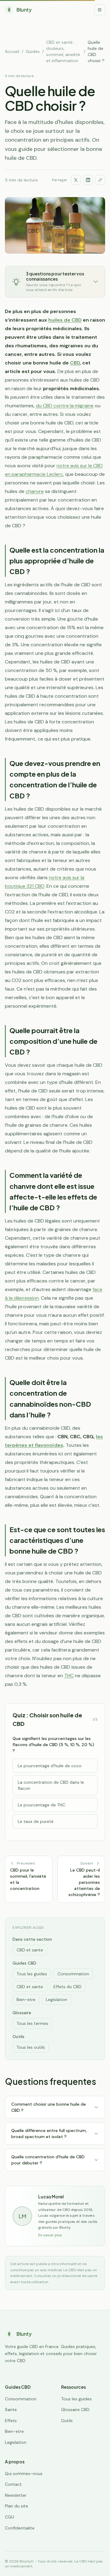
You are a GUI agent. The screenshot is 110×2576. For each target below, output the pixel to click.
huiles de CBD (65, 320)
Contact (13, 2484)
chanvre (35, 491)
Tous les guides (32, 1974)
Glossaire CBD (75, 2410)
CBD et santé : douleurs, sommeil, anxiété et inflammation (63, 51)
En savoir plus (50, 2235)
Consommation (73, 1974)
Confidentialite (20, 2528)
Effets (11, 2421)
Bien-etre (26, 1999)
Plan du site (16, 2506)
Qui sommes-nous (24, 2473)
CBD (75, 363)
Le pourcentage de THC (42, 1805)
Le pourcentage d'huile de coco (50, 1766)
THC (69, 1676)
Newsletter (16, 2495)
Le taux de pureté (36, 1821)
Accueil (12, 51)
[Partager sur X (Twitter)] (76, 180)
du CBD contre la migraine (65, 406)
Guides (33, 51)
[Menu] (100, 10)
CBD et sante (30, 1950)
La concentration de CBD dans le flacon (51, 1785)
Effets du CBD (68, 1987)
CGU (9, 2517)
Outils (67, 2421)
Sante (11, 2410)
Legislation (57, 1999)
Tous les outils (31, 2047)
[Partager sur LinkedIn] (88, 180)
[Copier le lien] (100, 180)
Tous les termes (32, 2023)
